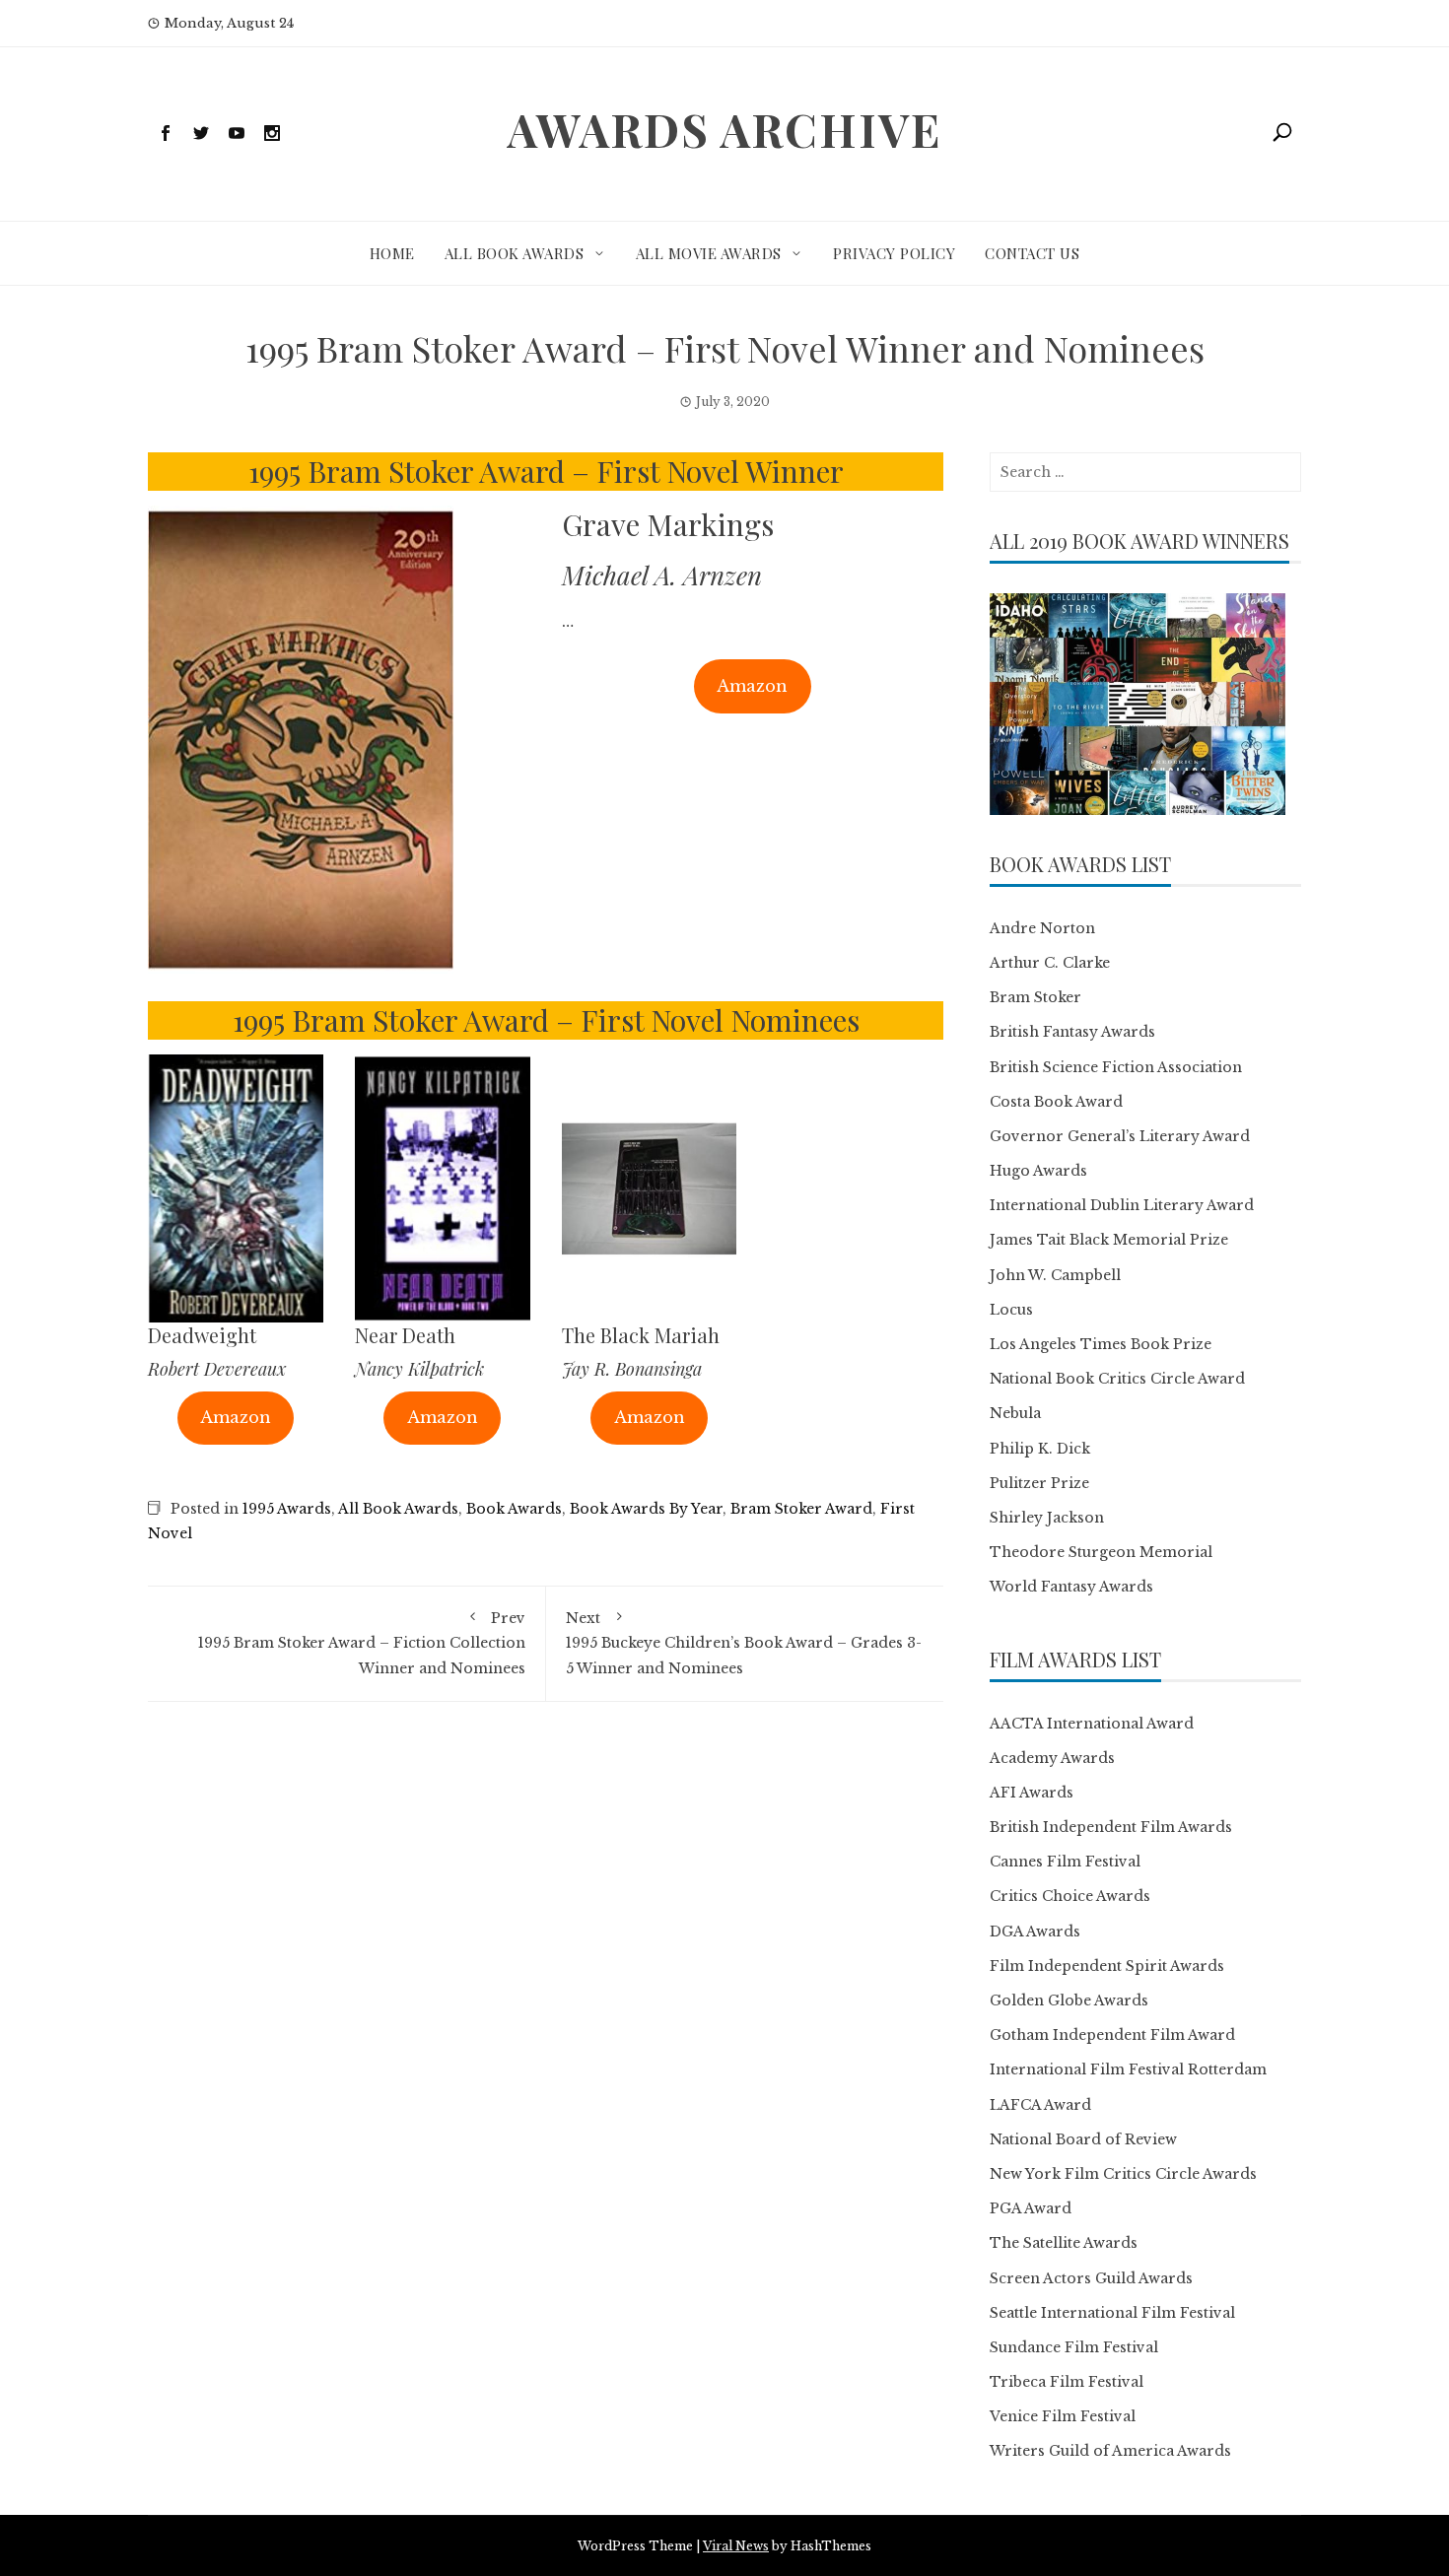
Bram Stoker (1035, 997)
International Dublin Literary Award (1122, 1205)
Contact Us (1032, 253)
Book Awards (514, 1509)
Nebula (1015, 1413)
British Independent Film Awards (1111, 1827)
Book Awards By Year (646, 1509)
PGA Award (1031, 2208)
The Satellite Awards (1064, 2243)
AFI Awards (1032, 1793)
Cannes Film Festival (1065, 1862)
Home (392, 253)
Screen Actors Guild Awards (1091, 2278)
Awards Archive (724, 129)
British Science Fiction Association (1116, 1067)
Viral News (736, 2546)
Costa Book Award (1056, 1102)
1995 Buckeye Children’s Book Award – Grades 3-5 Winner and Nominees (744, 1643)
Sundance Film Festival (1074, 2347)
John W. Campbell (1055, 1275)
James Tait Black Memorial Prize (1109, 1240)
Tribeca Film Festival (1067, 2382)
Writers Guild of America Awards (1110, 2451)
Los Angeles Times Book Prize (1101, 1344)
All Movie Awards (709, 253)
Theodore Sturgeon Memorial (1101, 1552)
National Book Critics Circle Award (1117, 1379)
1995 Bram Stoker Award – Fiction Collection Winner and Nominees (362, 1643)
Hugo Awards (1038, 1171)
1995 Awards (287, 1509)
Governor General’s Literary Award (1120, 1136)
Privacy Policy (894, 253)
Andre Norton (1042, 928)
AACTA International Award (1092, 1724)
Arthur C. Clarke (1050, 963)
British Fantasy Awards (1072, 1032)
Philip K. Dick (1040, 1449)
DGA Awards (1035, 1932)
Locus (1011, 1310)
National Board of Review (1083, 2139)
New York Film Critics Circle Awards (1123, 2174)
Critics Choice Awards (1070, 1896)
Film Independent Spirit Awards (1107, 1966)
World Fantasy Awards (1071, 1587)
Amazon (752, 686)
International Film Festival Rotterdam (1128, 2069)
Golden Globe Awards (1069, 2000)
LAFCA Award (1040, 2105)
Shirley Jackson (1047, 1518)
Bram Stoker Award (801, 1509)
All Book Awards (515, 253)
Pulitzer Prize (1039, 1483)
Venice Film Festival (1063, 2416)
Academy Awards (1052, 1758)
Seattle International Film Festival (1112, 2313)
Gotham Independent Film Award (1112, 2035)
